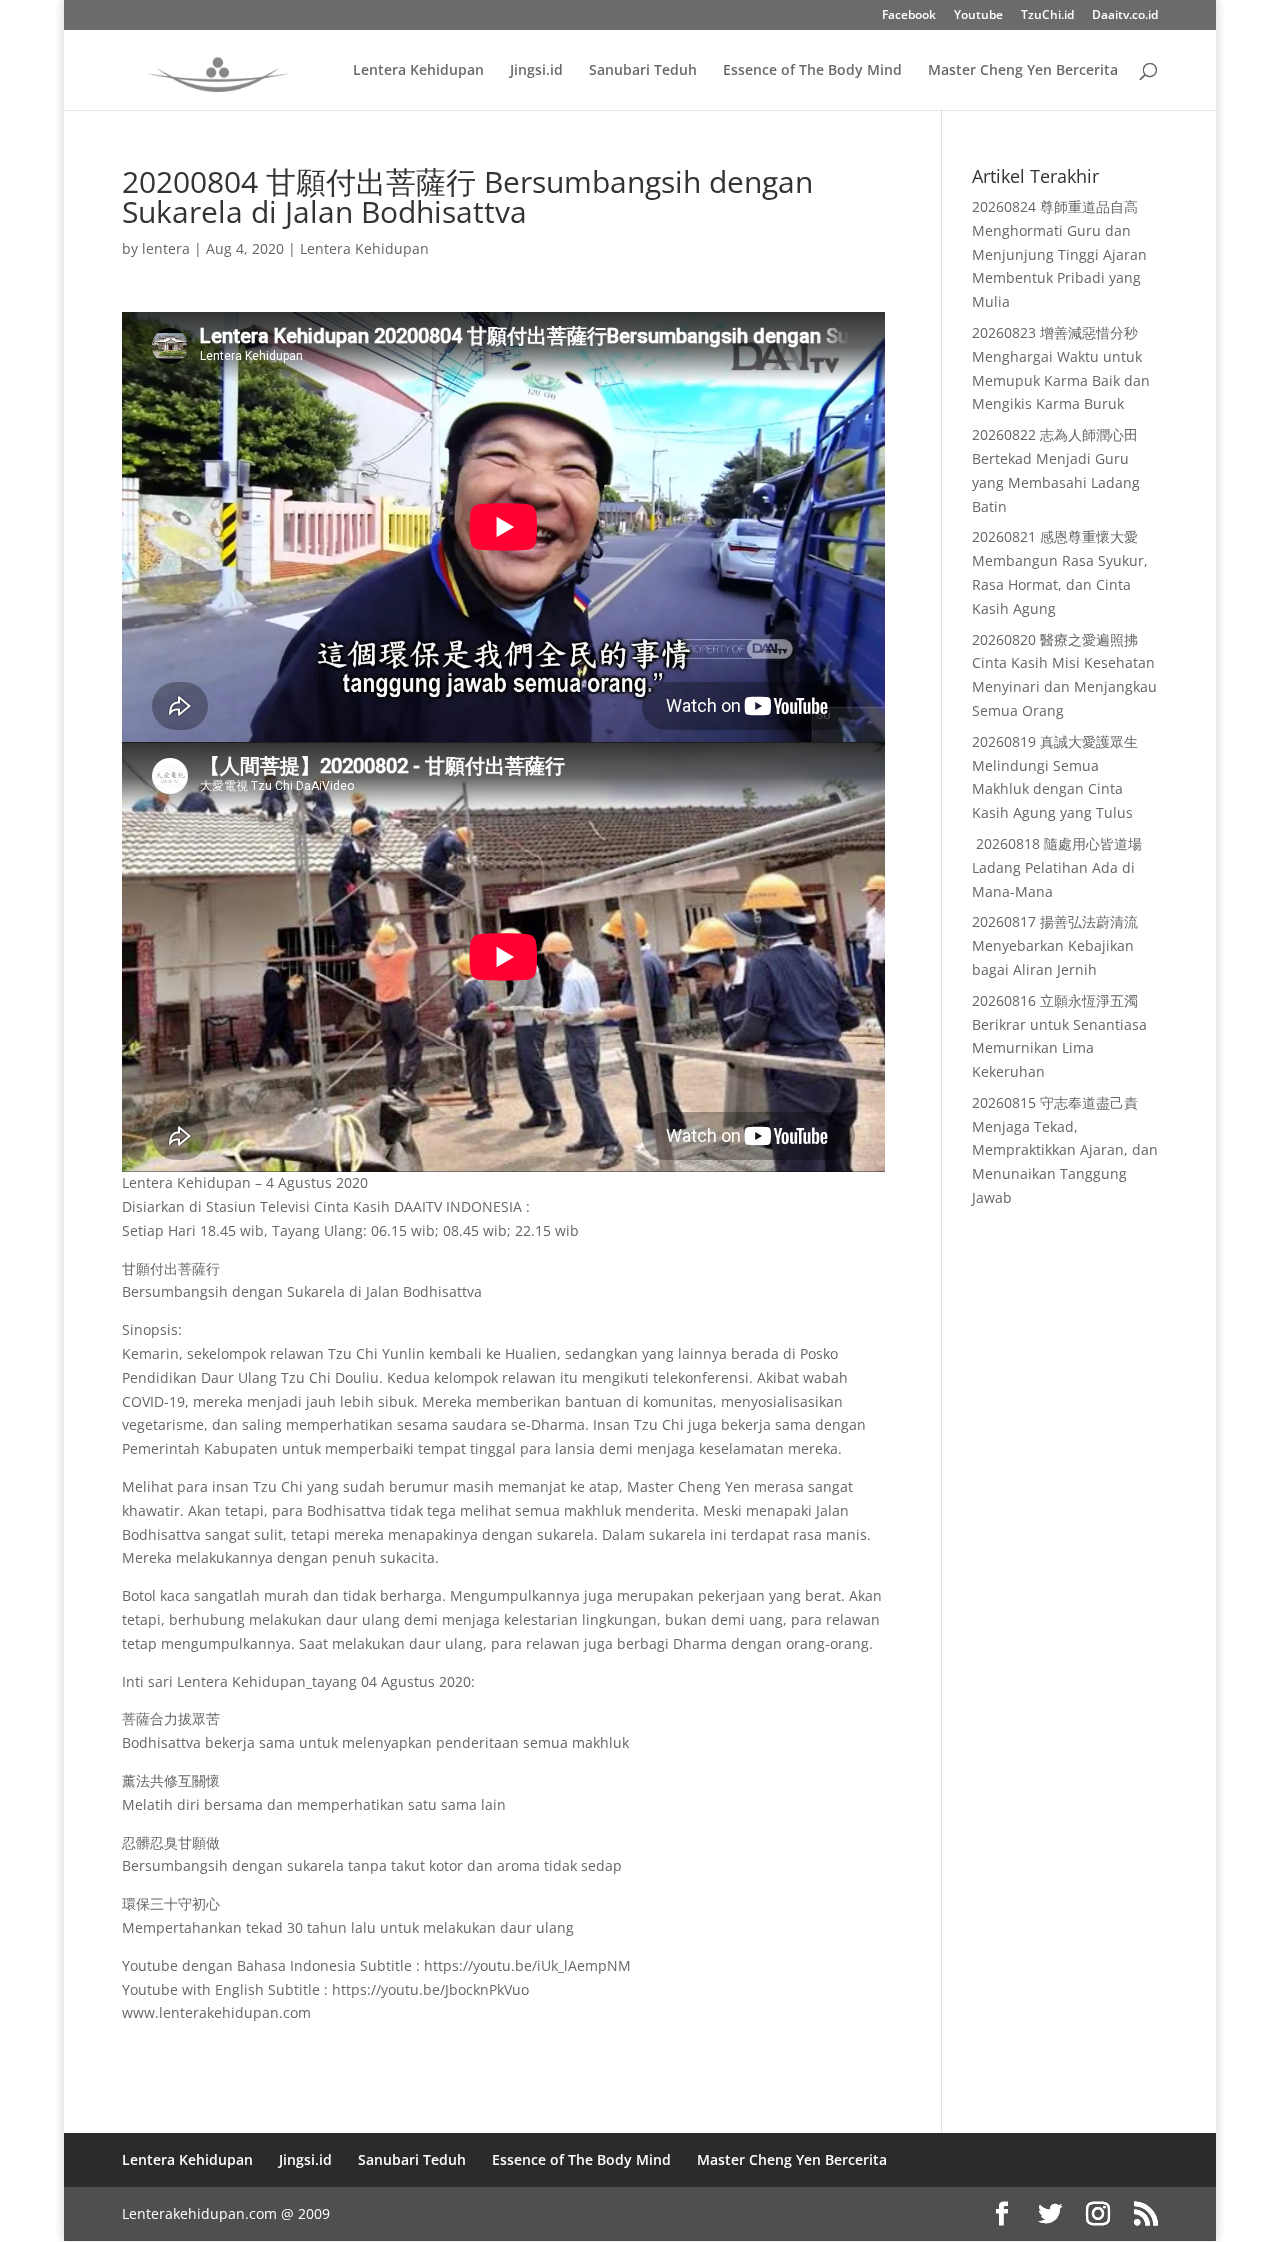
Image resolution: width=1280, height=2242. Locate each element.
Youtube (978, 16)
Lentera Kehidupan (418, 71)
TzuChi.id (1047, 16)
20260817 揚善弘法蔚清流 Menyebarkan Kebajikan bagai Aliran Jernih (1055, 945)
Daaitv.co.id (1125, 16)
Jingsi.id (536, 71)
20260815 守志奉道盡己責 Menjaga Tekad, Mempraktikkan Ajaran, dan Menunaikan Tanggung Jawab (1065, 1150)
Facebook (909, 16)
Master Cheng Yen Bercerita (1023, 71)
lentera (166, 248)
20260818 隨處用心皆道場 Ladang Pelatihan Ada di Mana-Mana (1057, 867)
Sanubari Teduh (643, 71)
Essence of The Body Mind (812, 71)
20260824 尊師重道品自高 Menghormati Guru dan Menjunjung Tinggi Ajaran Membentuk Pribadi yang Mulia (1059, 254)
